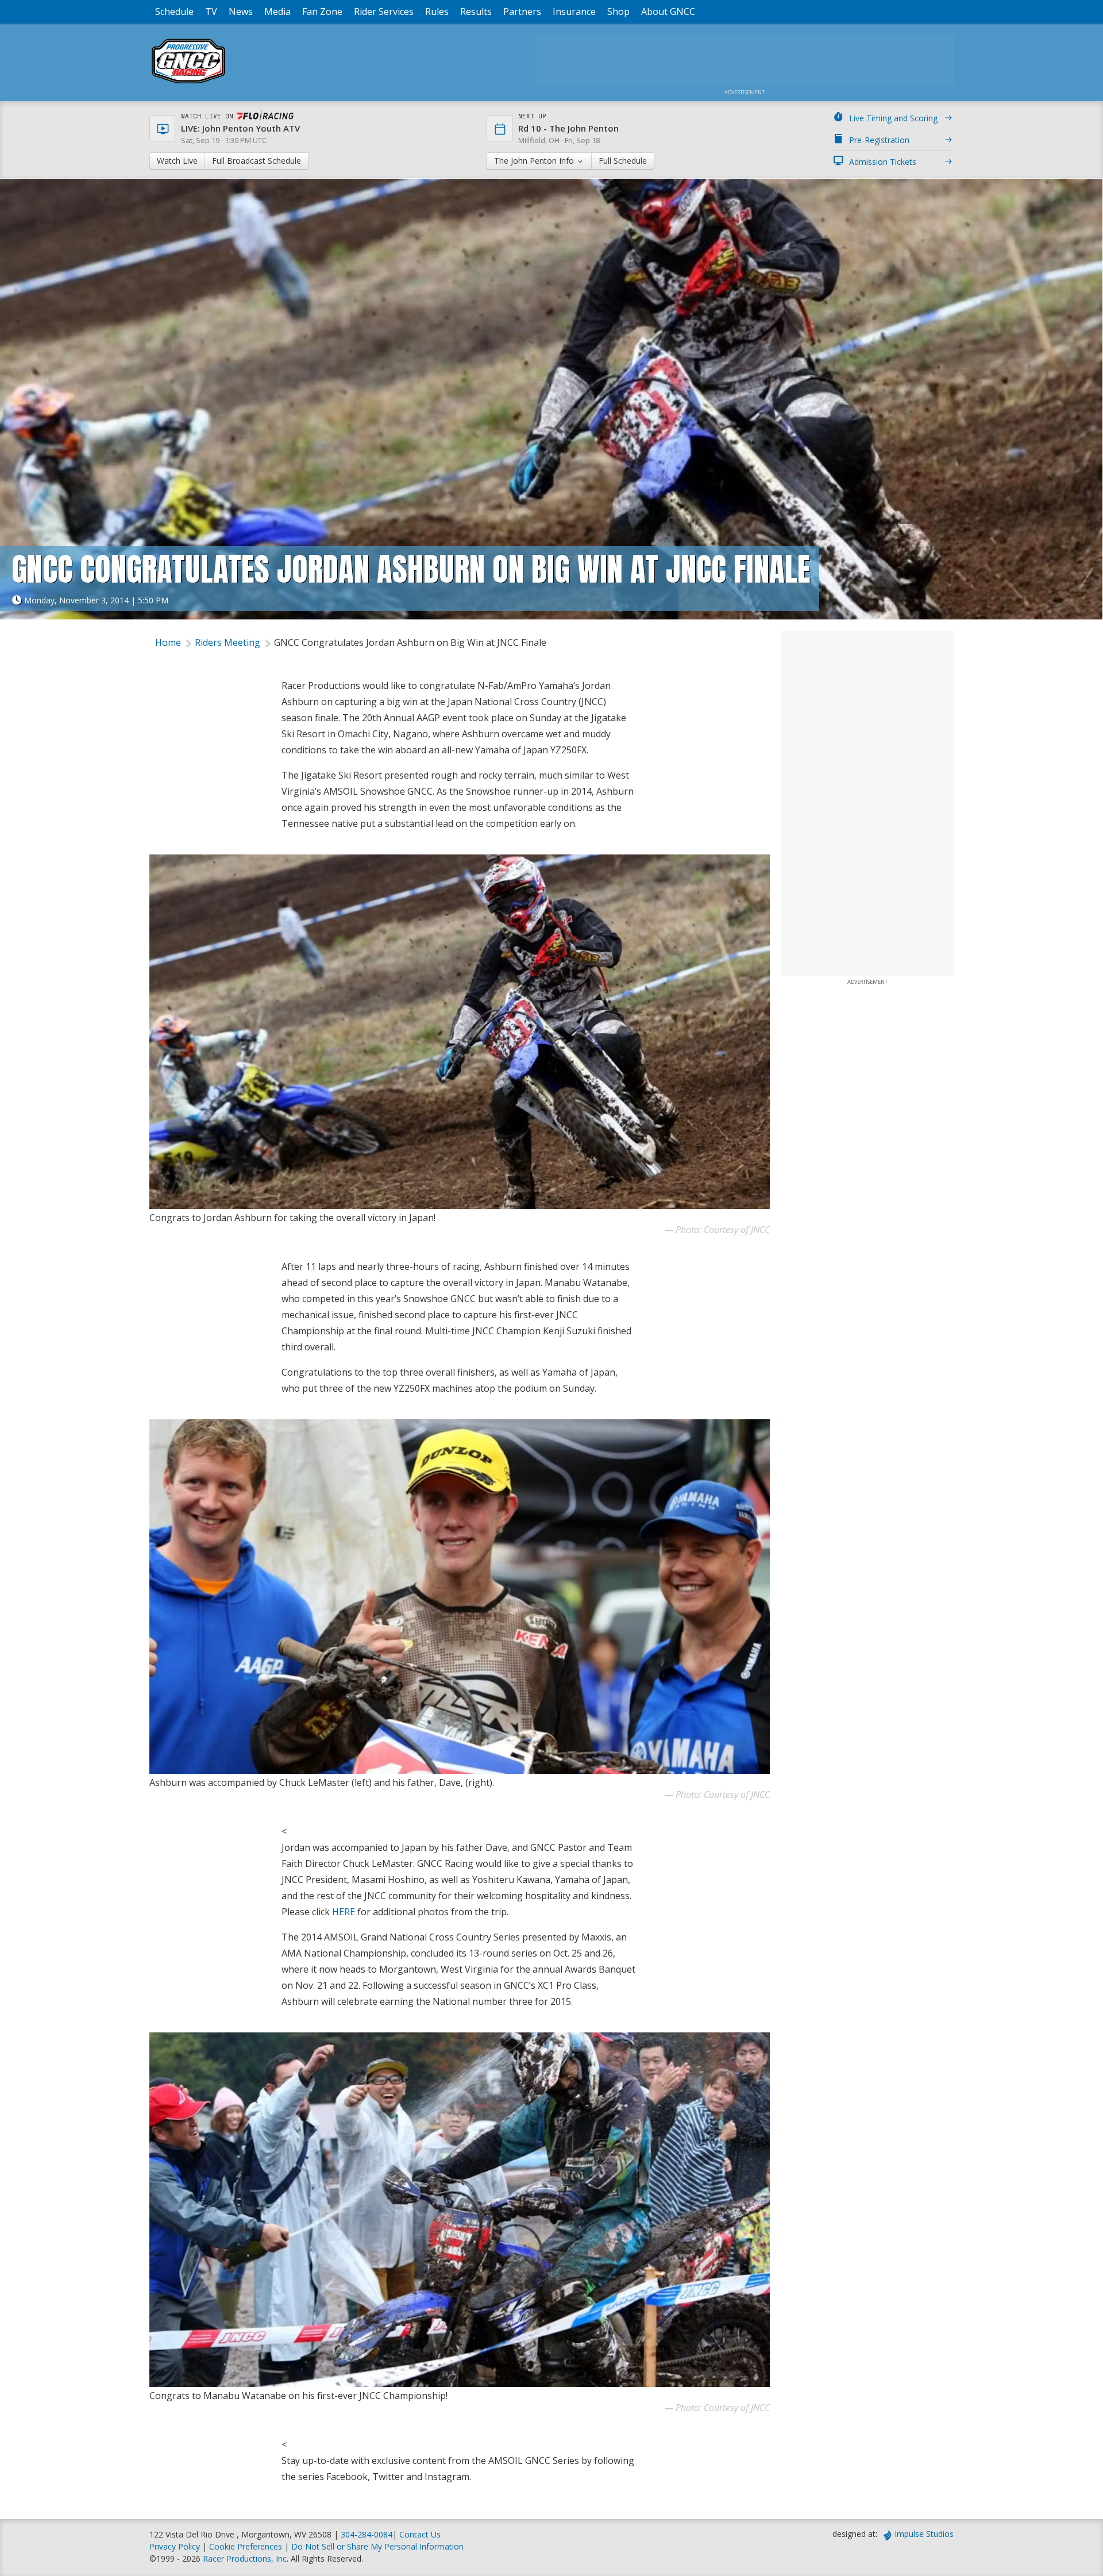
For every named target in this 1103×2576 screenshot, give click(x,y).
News (241, 11)
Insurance (574, 11)
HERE (344, 1912)
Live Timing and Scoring (893, 118)
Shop (618, 11)
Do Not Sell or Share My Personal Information (377, 2546)
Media (277, 11)
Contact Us (420, 2534)
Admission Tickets (883, 162)
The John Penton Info (535, 161)
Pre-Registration (879, 140)
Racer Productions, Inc (245, 2558)
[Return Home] (188, 83)
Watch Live (177, 161)
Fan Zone (322, 11)
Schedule (174, 11)
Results (476, 11)
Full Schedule (623, 161)
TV (211, 11)
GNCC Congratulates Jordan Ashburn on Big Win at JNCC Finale (410, 642)
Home (168, 642)
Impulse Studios (924, 2534)
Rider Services (384, 11)
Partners (522, 11)
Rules (437, 11)
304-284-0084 (367, 2534)
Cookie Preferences (247, 2546)
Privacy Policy (175, 2546)
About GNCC (668, 11)
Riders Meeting (227, 642)
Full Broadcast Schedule (257, 161)
